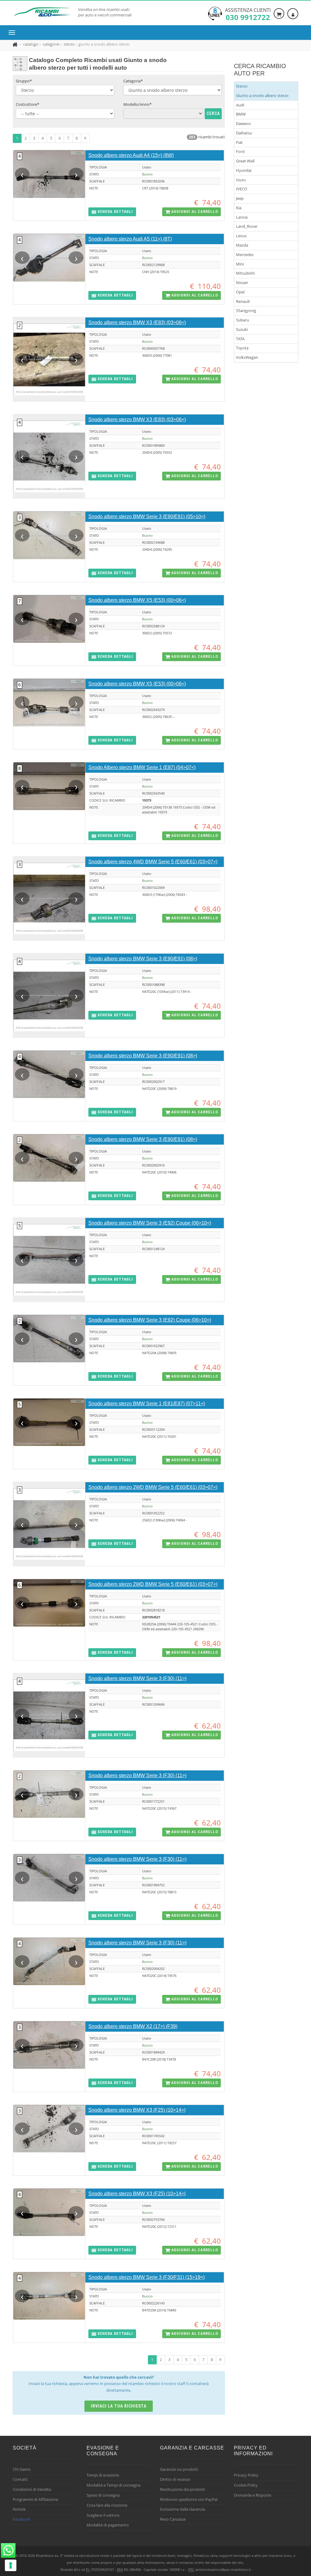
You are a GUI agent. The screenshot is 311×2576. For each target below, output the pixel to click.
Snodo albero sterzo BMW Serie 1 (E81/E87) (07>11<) (147, 1404)
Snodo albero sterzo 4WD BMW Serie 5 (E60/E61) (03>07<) (153, 862)
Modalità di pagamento (108, 2525)
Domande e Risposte (253, 2495)
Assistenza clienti (248, 14)
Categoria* (133, 81)
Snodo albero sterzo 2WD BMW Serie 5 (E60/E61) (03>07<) (153, 1487)
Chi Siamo (22, 2469)
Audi (240, 105)
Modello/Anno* (137, 104)
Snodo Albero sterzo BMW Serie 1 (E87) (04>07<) (142, 767)
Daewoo (243, 123)
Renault (243, 301)
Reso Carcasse (173, 2519)
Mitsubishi (245, 273)
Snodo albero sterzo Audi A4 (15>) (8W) (131, 155)
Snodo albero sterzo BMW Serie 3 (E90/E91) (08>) (143, 959)
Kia (239, 208)
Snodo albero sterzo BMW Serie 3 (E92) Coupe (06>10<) (150, 1223)
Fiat (239, 142)
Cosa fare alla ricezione (107, 2505)
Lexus (241, 236)
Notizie (19, 2509)
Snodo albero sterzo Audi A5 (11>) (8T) (130, 239)
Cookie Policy (246, 2485)
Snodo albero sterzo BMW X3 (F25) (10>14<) (137, 2110)
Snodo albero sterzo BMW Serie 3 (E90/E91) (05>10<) (147, 517)
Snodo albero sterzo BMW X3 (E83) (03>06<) (137, 322)
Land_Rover (247, 226)
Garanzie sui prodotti (179, 2469)
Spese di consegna (103, 2495)
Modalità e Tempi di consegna (113, 2485)
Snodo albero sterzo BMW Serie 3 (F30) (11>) (137, 1678)
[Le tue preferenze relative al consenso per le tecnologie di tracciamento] (11, 2565)
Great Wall (245, 161)
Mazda (242, 245)
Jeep (240, 198)
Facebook (22, 2519)
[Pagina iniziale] (16, 44)
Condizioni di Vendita (32, 2489)
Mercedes (245, 255)
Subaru (243, 320)
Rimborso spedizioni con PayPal (189, 2499)
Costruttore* (27, 104)
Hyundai (244, 170)
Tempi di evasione (103, 2475)
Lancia (242, 217)
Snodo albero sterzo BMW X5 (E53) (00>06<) (137, 600)
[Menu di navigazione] (13, 33)
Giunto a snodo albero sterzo (262, 95)
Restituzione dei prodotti (183, 2489)
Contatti (20, 2479)
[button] (112, 212)
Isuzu (241, 180)
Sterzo (242, 86)
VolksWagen (247, 357)
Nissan (242, 283)
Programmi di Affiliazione (35, 2499)
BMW (241, 114)
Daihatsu (244, 133)
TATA (240, 339)
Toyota (242, 348)
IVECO (242, 189)
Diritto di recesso (175, 2479)
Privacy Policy (246, 2475)
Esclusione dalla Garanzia (183, 2509)
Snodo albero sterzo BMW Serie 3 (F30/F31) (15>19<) (147, 2277)
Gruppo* (24, 81)
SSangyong (246, 310)
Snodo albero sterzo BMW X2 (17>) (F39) (133, 2026)
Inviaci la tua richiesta (119, 2406)
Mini (240, 264)
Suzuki (242, 329)
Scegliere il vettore (103, 2515)
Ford (240, 151)
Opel (240, 292)
